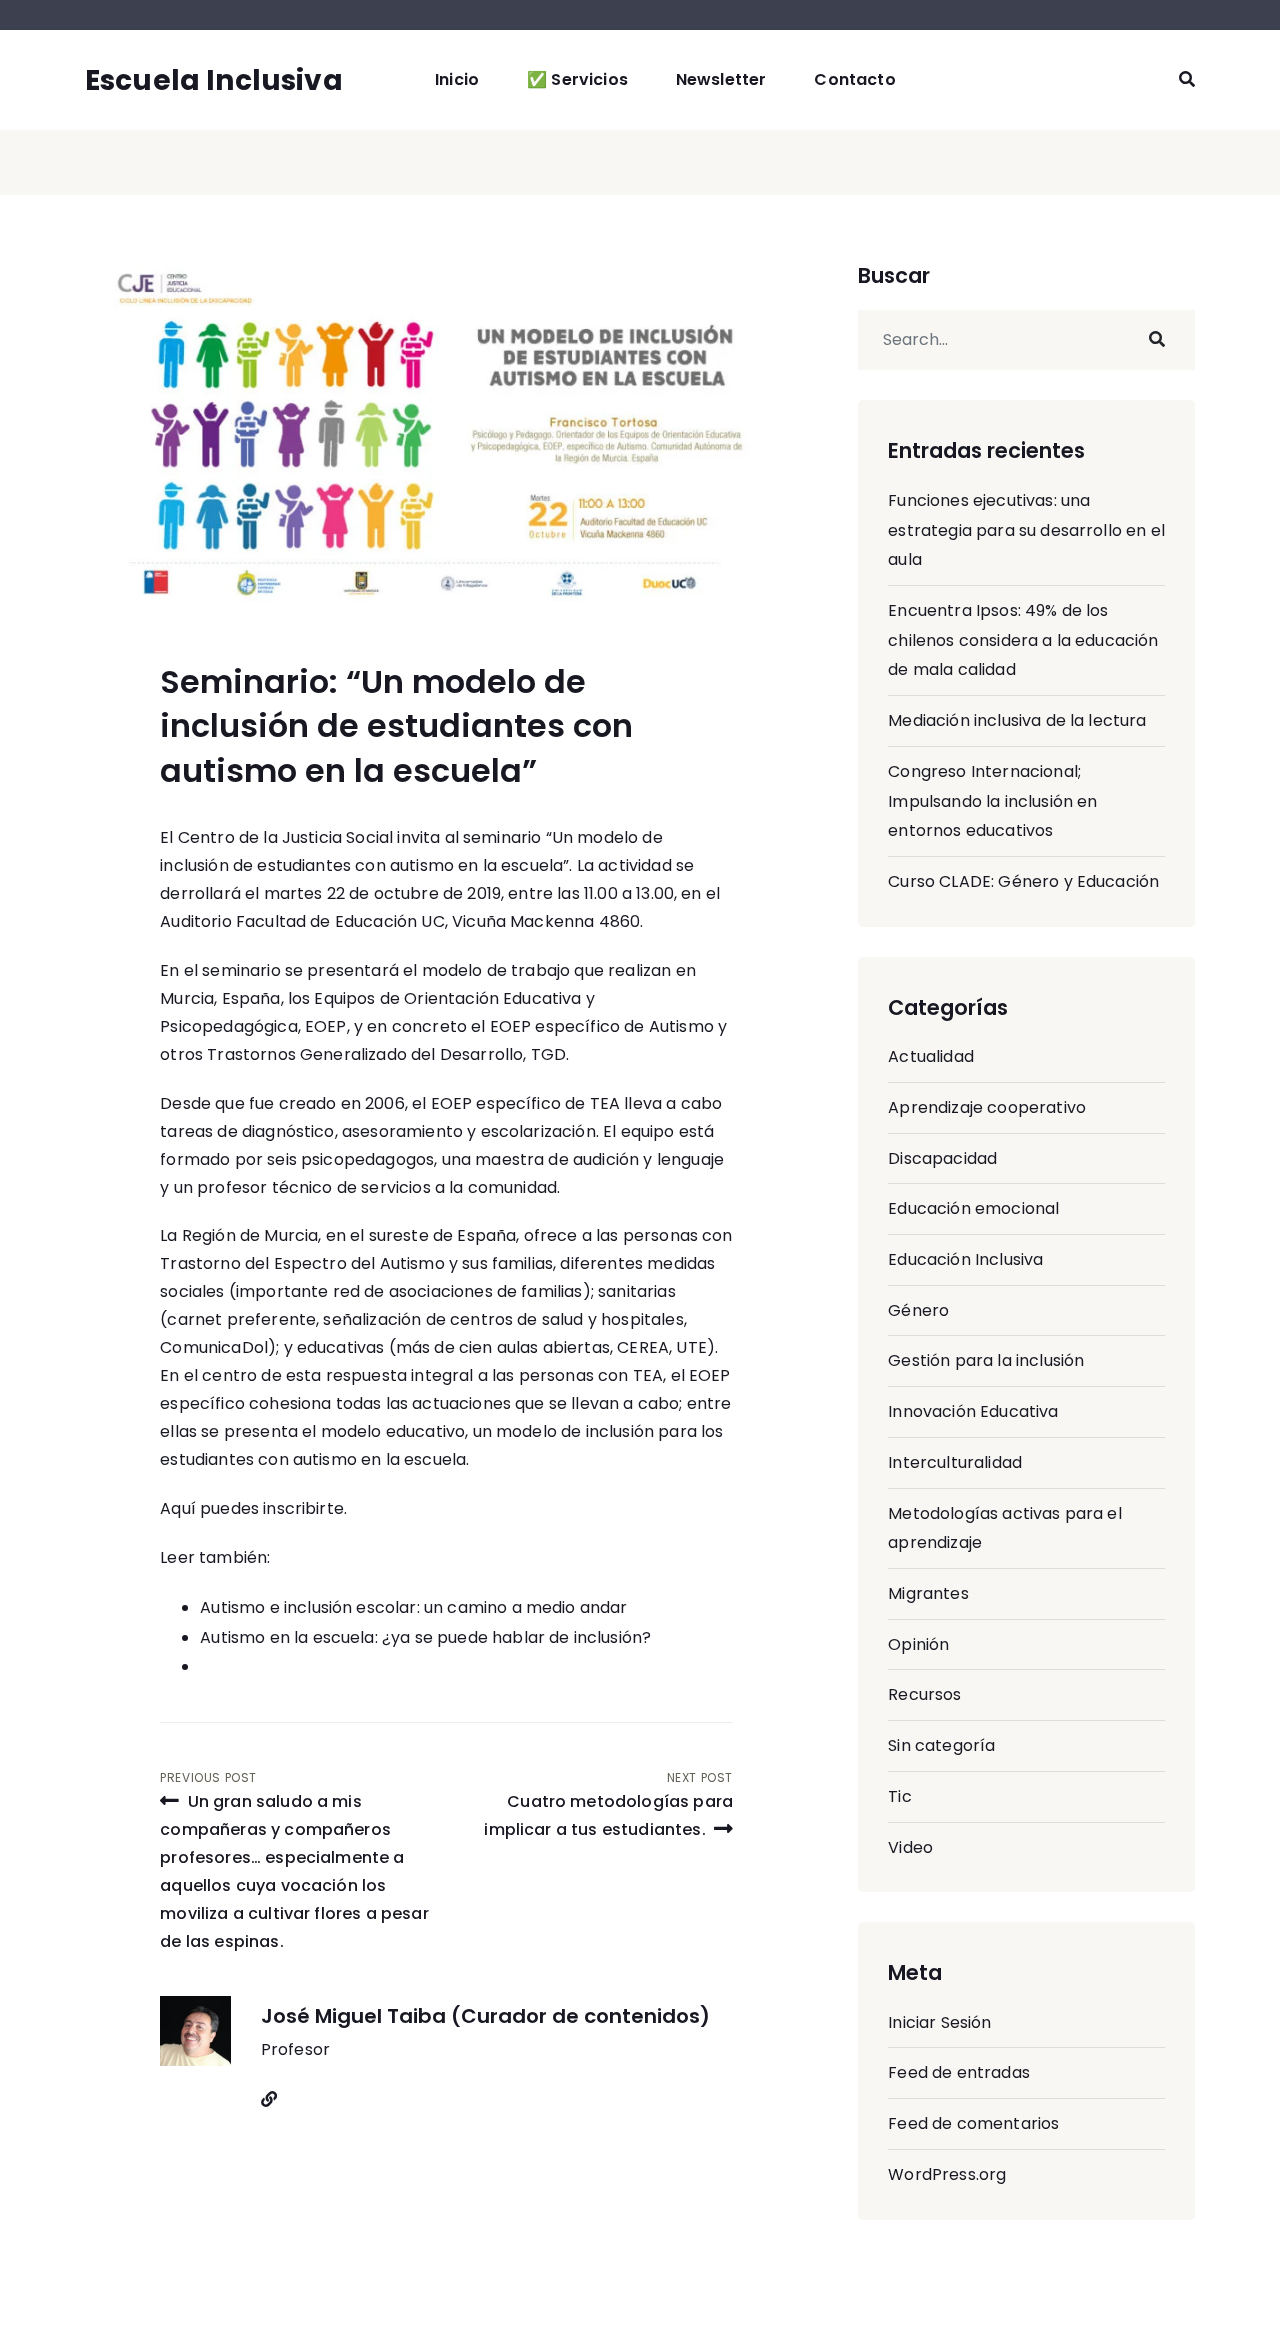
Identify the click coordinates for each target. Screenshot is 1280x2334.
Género (918, 1310)
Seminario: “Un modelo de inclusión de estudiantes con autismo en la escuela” (396, 726)
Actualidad (931, 1056)
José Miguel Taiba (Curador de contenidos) (485, 2016)
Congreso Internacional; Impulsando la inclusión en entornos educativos (992, 801)
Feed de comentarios (973, 2123)
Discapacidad (942, 1158)
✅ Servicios (577, 79)
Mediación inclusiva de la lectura (1017, 720)
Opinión (918, 1644)
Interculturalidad (955, 1462)
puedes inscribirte (272, 1508)
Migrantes (928, 1593)
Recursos (924, 1694)
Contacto (854, 79)
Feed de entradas (959, 2072)
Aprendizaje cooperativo (987, 1107)
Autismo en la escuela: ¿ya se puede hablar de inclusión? (425, 1637)
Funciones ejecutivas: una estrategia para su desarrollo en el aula (1026, 530)
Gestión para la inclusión (986, 1360)
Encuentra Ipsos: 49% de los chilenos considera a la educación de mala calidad (1023, 640)
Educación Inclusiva (965, 1259)
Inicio (457, 79)
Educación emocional (973, 1208)
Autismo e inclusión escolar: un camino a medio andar (413, 1607)
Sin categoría (941, 1745)
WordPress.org (947, 2174)
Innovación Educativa (973, 1411)
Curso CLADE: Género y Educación (1023, 881)
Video (910, 1847)
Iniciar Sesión (939, 2022)
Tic (899, 1796)
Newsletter (721, 79)
